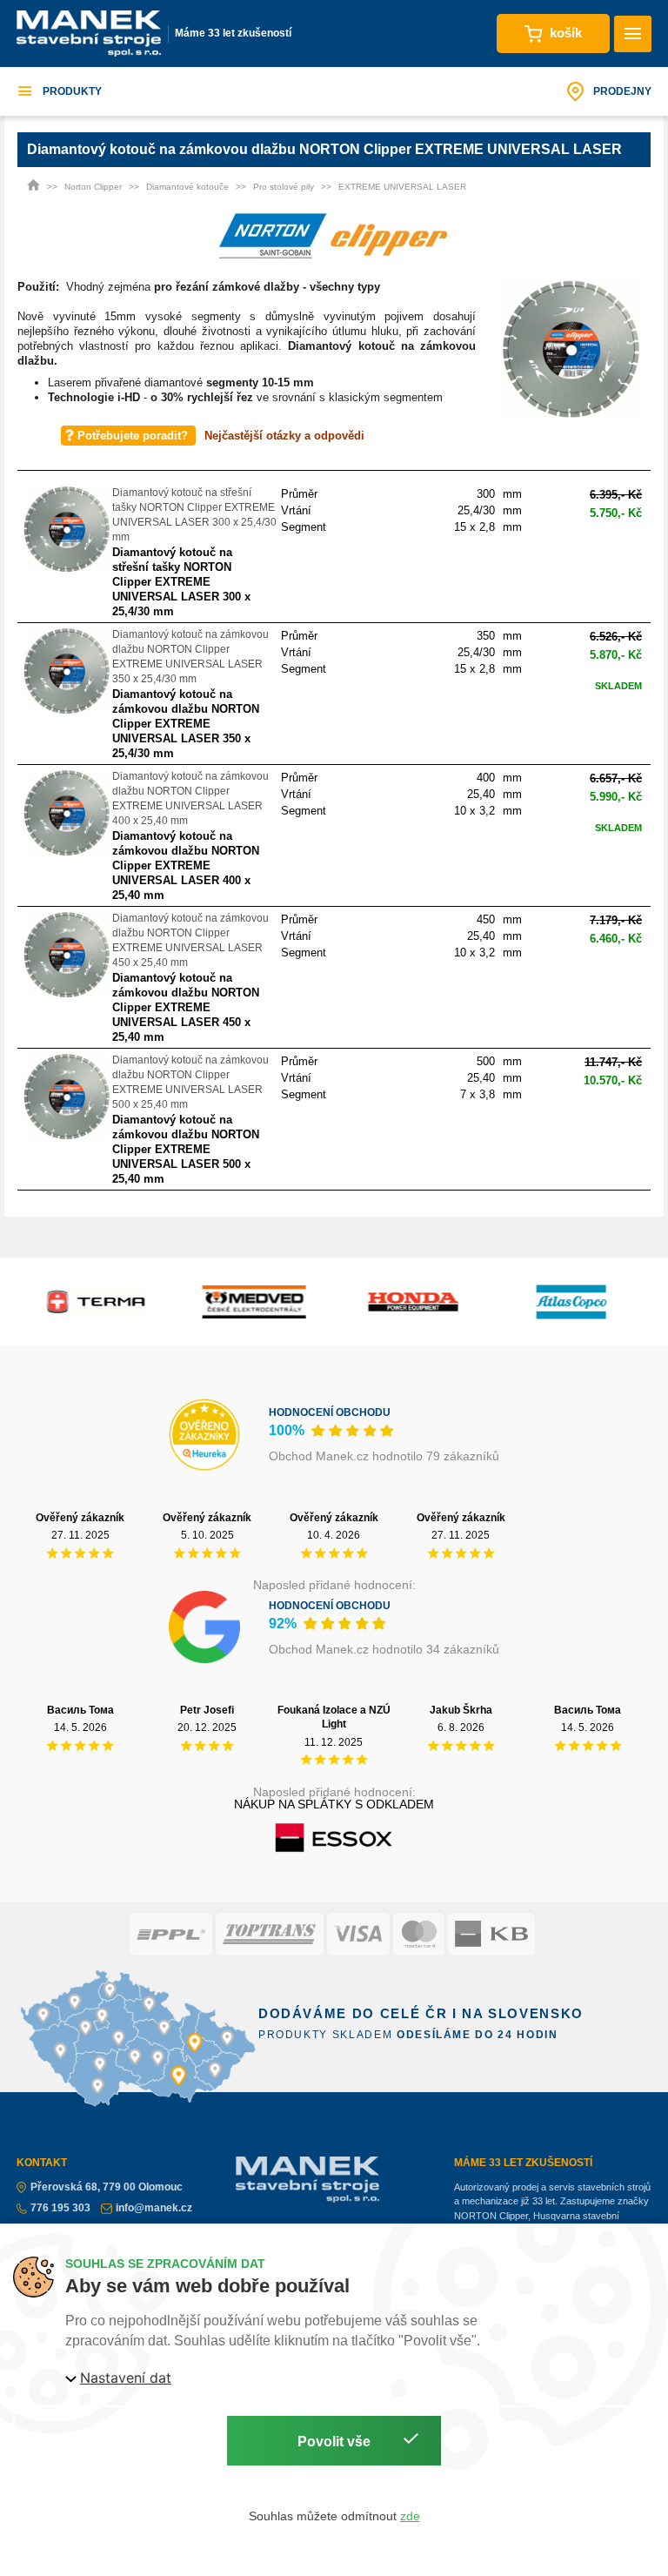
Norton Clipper (93, 187)
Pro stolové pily (284, 187)
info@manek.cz (154, 2208)
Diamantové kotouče (187, 187)
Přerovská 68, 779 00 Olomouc (107, 2187)
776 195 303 (60, 2208)
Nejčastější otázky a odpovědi (284, 436)
